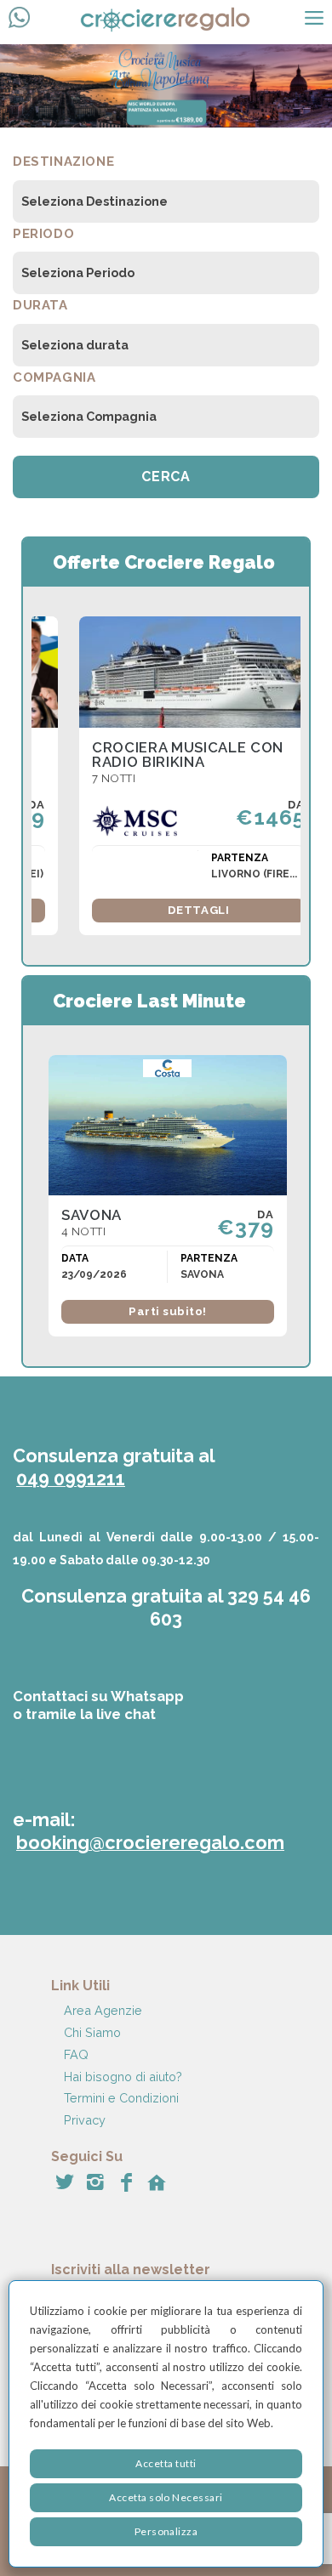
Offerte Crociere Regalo (164, 562)
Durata (40, 305)
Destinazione (63, 162)
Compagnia (54, 377)
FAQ (76, 2054)
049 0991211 (71, 1479)
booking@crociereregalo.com (150, 1843)
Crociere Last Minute (149, 1001)
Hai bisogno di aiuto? (123, 2077)
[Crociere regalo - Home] (180, 22)
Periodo (43, 234)
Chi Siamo (92, 2032)
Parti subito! (168, 1311)
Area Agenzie (103, 2010)
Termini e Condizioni (121, 2098)
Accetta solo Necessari (166, 2497)
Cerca (166, 477)
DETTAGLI (198, 910)
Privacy (85, 2120)
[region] (166, 2424)
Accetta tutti (166, 2463)
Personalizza (166, 2531)
